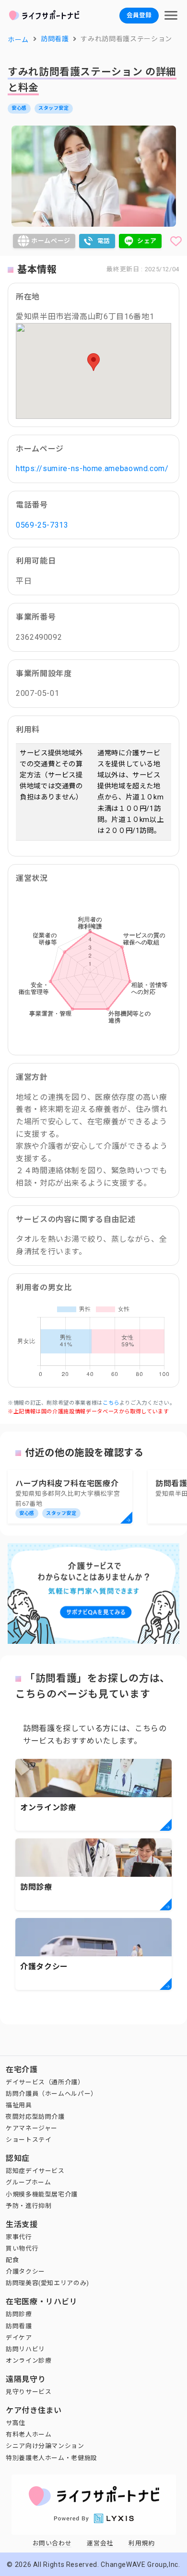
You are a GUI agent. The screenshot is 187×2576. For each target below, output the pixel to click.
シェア (147, 241)
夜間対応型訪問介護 (35, 2117)
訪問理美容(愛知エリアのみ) (47, 2283)
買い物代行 (22, 2248)
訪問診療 (19, 2314)
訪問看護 (19, 2326)
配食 (12, 2260)
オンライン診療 (29, 2361)
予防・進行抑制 (29, 2206)
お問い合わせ (52, 2543)
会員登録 (139, 15)
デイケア (19, 2338)
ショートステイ (29, 2140)
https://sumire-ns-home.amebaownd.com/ (92, 468)
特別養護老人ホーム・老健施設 (52, 2458)
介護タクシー (25, 2271)
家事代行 (19, 2237)
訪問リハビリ (25, 2349)
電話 (104, 241)
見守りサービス (29, 2392)
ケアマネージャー (32, 2128)
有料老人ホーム (29, 2434)
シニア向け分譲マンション (45, 2446)
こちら (111, 1403)
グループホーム (28, 2182)
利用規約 (142, 2543)
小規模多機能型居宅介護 (42, 2194)
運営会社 (100, 2543)
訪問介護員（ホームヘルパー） (52, 2094)
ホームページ (51, 241)
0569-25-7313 (42, 525)
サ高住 (16, 2423)
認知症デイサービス (35, 2171)
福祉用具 (19, 2105)
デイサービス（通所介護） (45, 2082)
